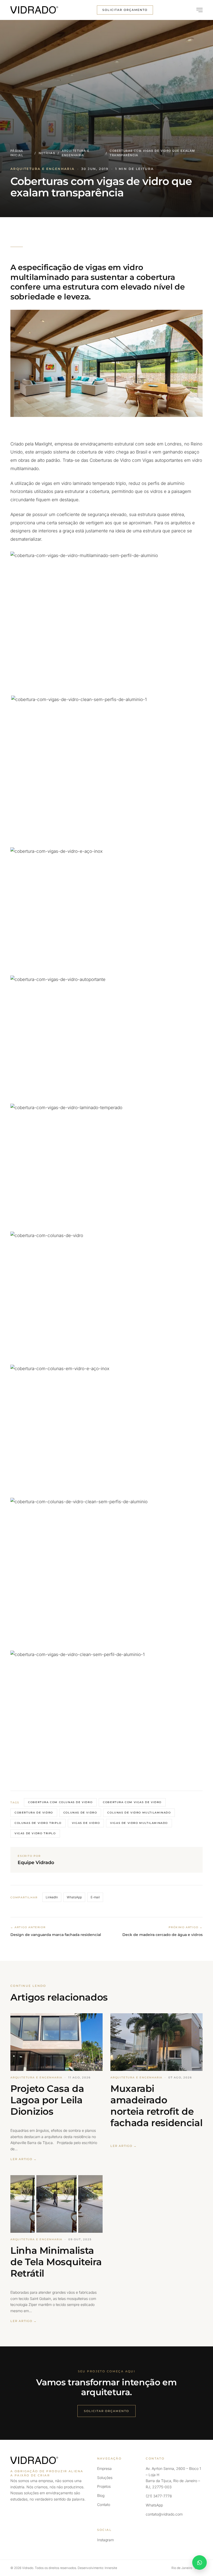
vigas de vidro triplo (35, 1833)
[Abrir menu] (197, 10)
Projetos (104, 2486)
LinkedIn (52, 1897)
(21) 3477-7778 (159, 2496)
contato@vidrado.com (164, 2514)
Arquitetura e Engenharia (76, 153)
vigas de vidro (86, 1823)
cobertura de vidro (34, 1813)
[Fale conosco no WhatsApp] (199, 2563)
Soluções (105, 2478)
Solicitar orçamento (125, 10)
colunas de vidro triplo (38, 1823)
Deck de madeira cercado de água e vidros (162, 1935)
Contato (104, 2505)
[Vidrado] (34, 10)
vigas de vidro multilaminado (139, 1823)
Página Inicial (17, 153)
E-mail (95, 1897)
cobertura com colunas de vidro (60, 1802)
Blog (101, 2495)
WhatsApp (74, 1897)
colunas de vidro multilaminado (139, 1813)
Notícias (47, 153)
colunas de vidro (80, 1813)
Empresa (104, 2468)
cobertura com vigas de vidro (132, 1802)
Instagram (105, 2540)
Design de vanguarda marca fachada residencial (56, 1935)
